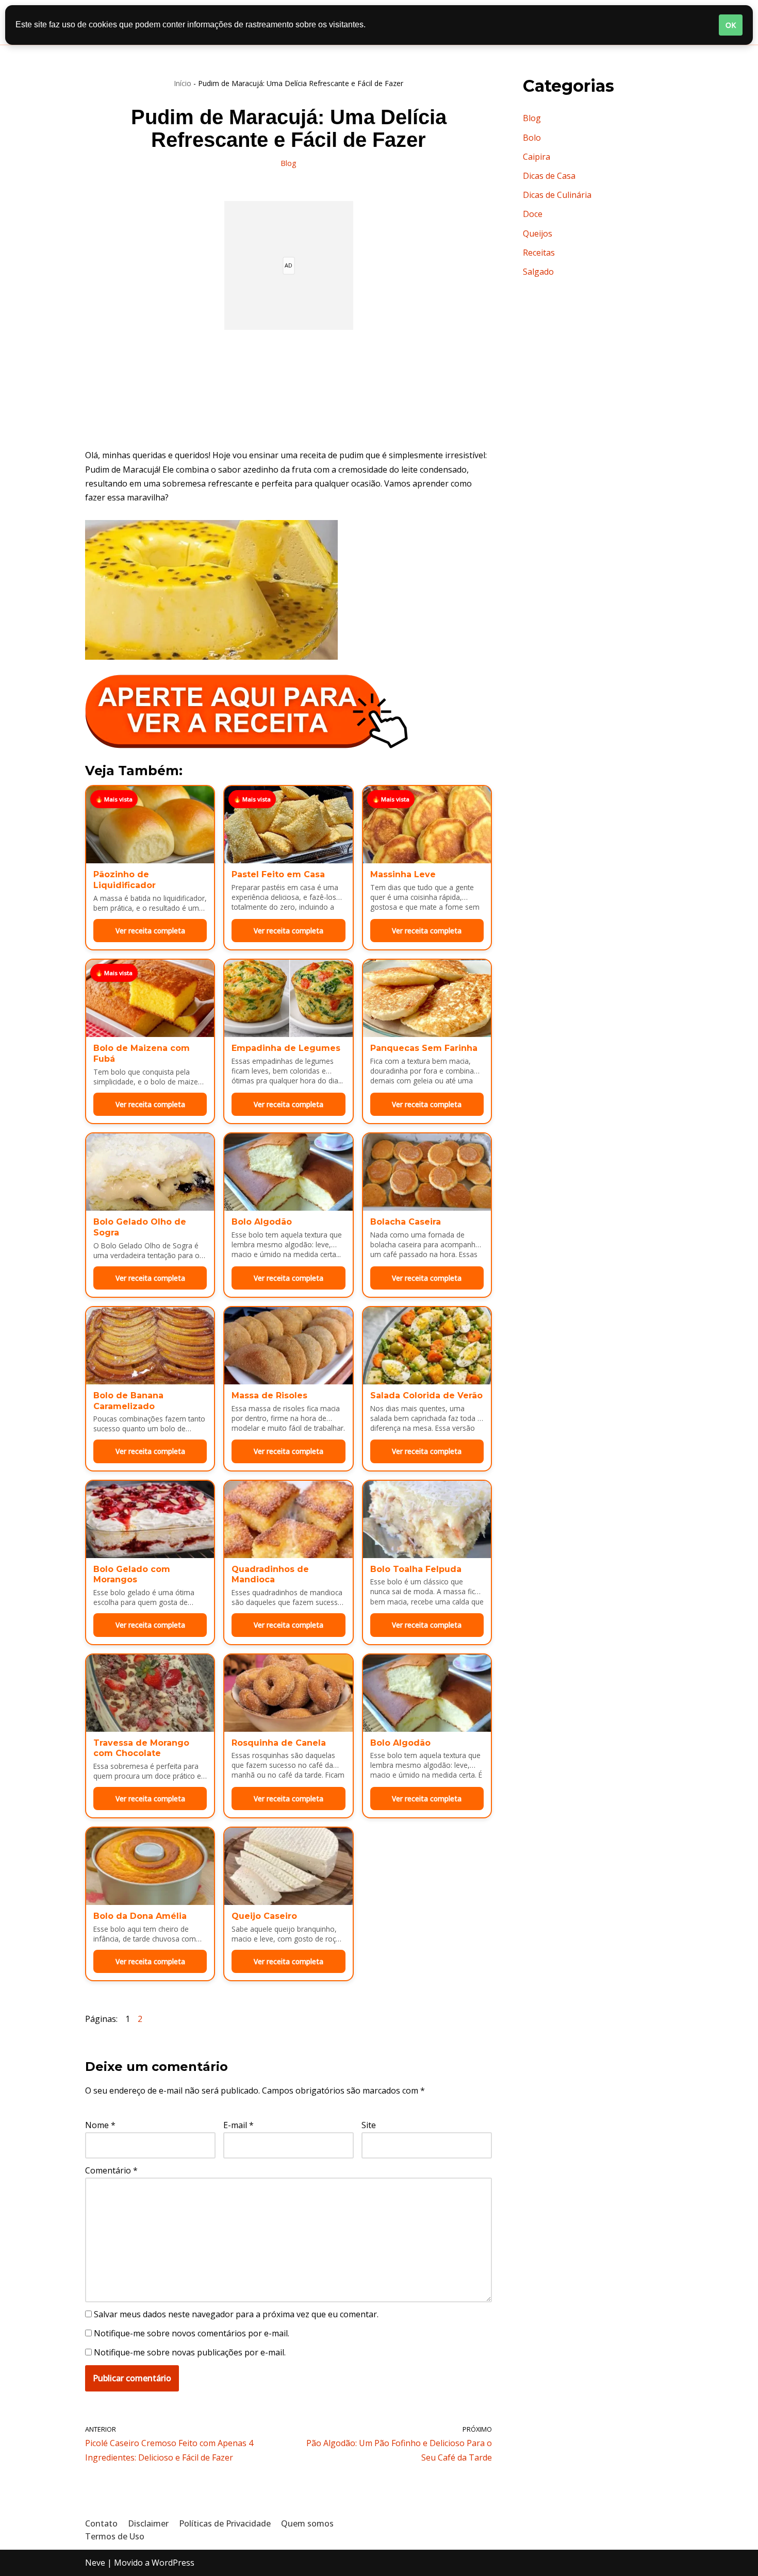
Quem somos (307, 2523)
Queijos (538, 233)
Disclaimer (148, 2523)
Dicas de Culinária (557, 195)
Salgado (538, 272)
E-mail (238, 2125)
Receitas (539, 253)
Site (369, 2125)
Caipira (537, 157)
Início (183, 83)
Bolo (532, 138)
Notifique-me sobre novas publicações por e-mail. (190, 2352)
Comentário (111, 2170)
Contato (101, 2523)
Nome (100, 2125)
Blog (289, 163)
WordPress (173, 2563)
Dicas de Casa (549, 176)
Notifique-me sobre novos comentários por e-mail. (192, 2333)
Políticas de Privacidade (225, 2523)
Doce (533, 214)
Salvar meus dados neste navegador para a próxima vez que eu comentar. (236, 2314)
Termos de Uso (115, 2536)
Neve (95, 2563)
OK (731, 25)
